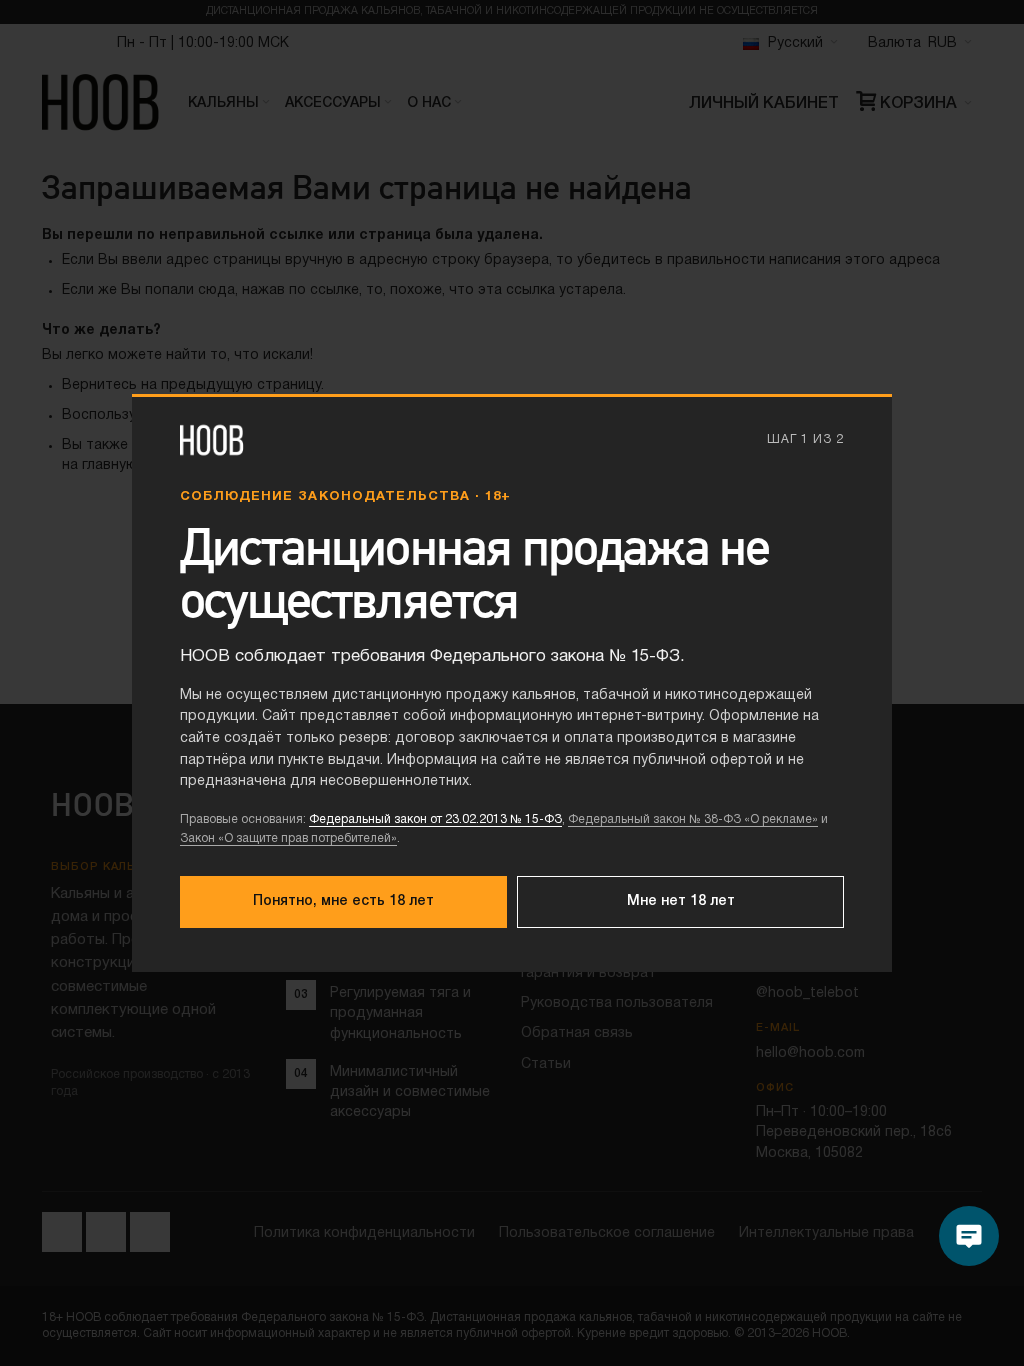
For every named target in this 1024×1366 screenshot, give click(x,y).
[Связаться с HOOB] (969, 1236)
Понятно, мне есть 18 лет (343, 901)
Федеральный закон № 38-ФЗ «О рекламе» (693, 819)
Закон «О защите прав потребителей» (288, 838)
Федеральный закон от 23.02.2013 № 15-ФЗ (435, 819)
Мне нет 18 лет (681, 901)
